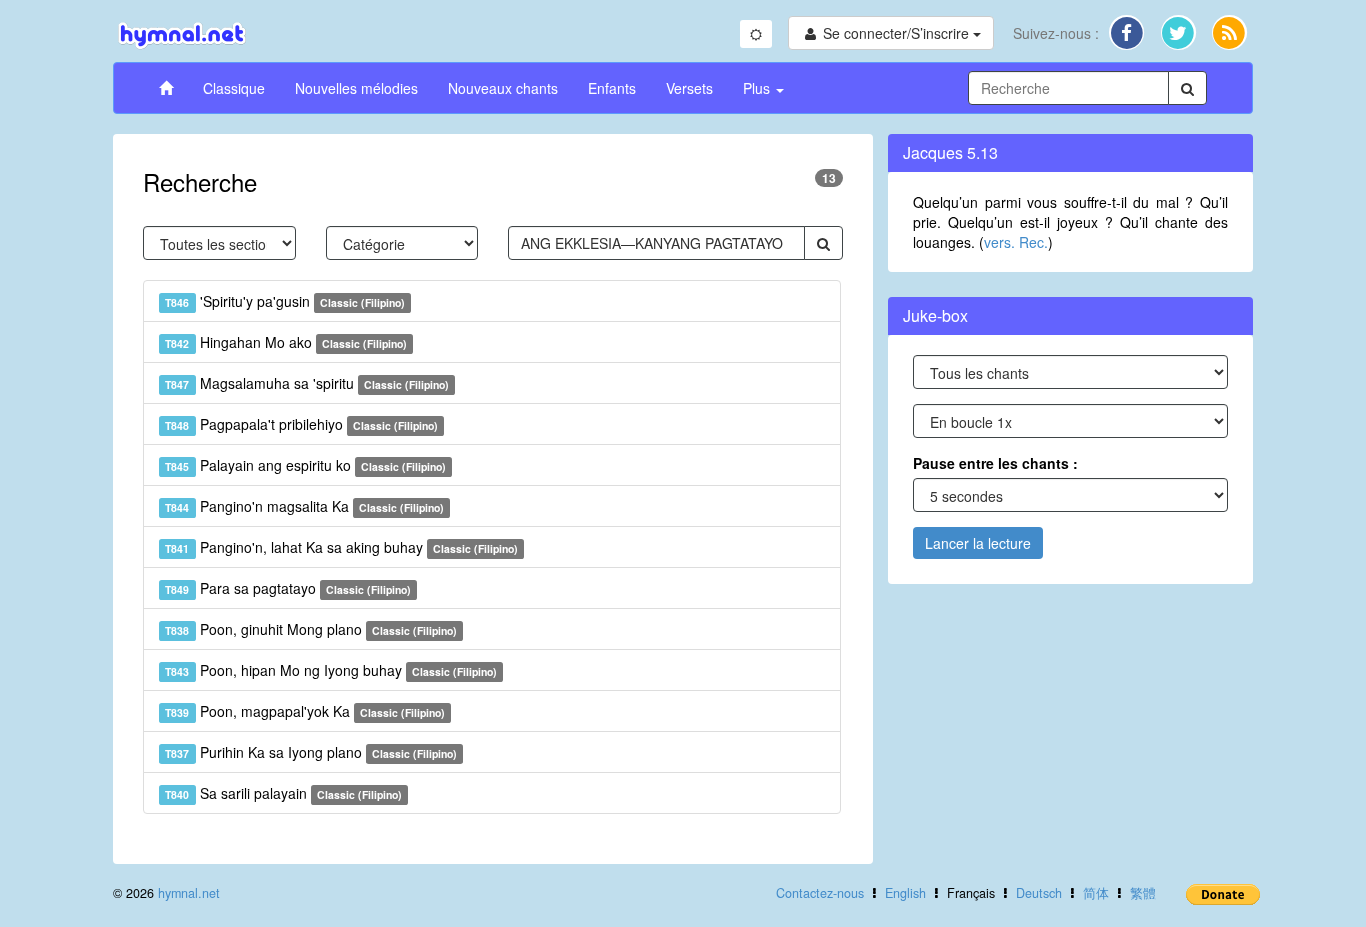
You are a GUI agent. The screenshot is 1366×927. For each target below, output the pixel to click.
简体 (1096, 893)
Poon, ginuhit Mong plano (311, 629)
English (905, 893)
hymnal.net (189, 893)
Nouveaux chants (503, 88)
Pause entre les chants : (995, 463)
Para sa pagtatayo (288, 588)
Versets (689, 88)
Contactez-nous (820, 893)
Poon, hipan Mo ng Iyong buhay (331, 670)
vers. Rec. (1016, 242)
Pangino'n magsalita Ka (304, 506)
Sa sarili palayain (283, 793)
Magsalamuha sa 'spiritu (307, 383)
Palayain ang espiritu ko (305, 465)
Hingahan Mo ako (286, 342)
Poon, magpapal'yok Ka (305, 711)
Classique (234, 88)
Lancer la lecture (978, 543)
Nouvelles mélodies (356, 88)
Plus (758, 88)
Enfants (612, 88)
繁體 (1143, 893)
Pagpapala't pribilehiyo (301, 424)
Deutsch (1039, 893)
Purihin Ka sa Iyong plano (311, 752)
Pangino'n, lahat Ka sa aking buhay (341, 547)
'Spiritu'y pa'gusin (285, 301)
